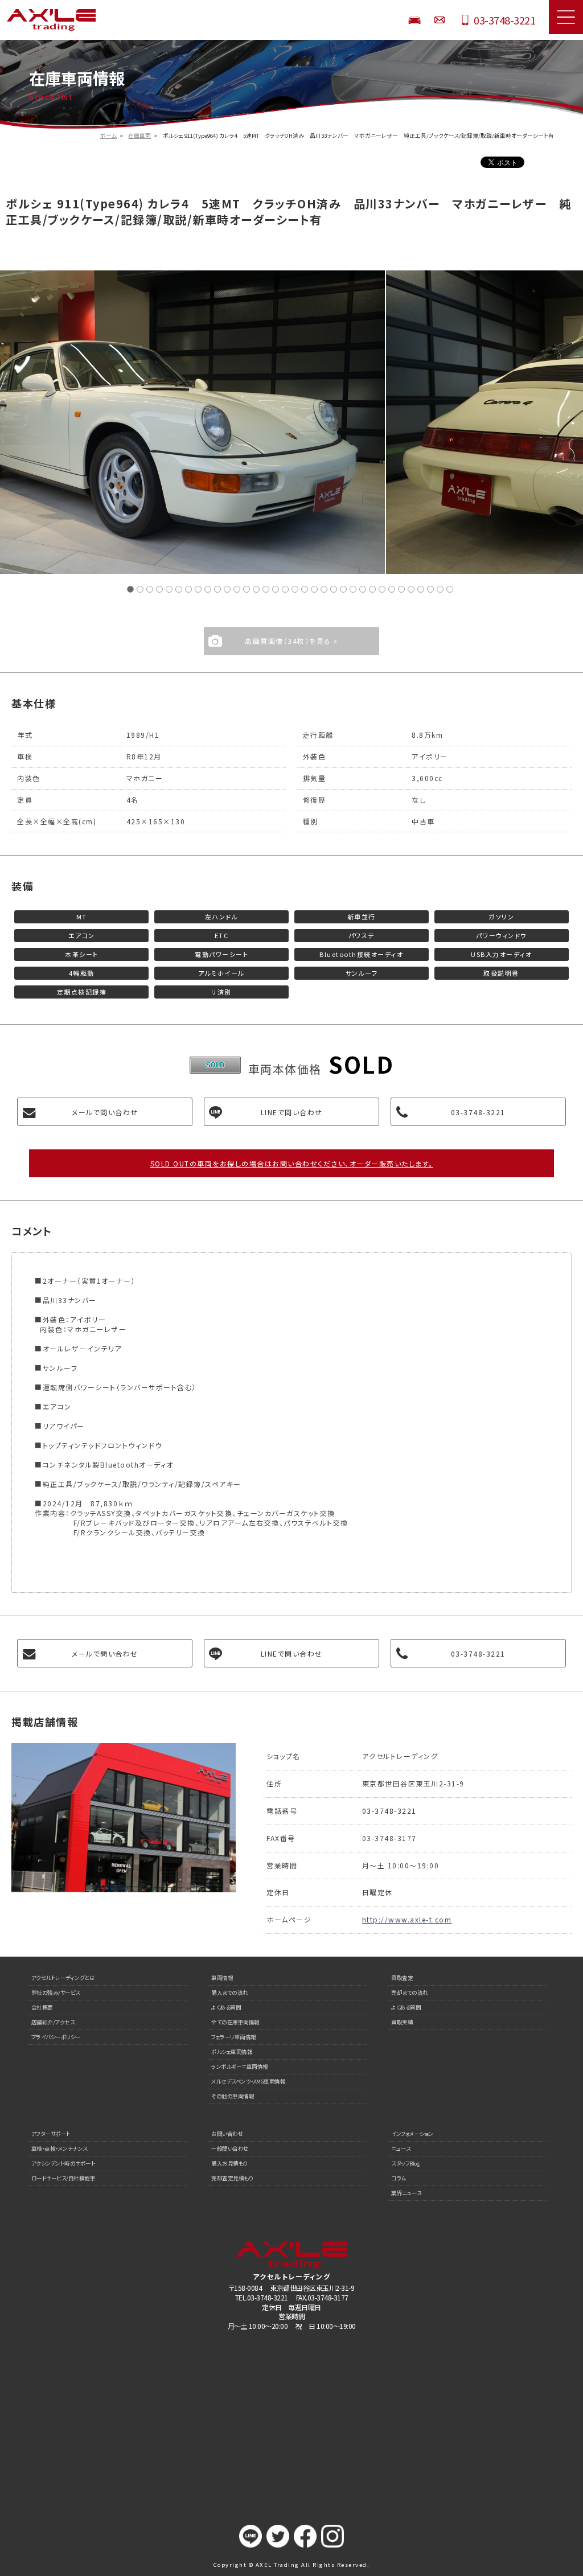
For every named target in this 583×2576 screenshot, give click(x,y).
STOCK (414, 20)
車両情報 (222, 1978)
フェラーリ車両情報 (234, 2037)
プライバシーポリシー (56, 2037)
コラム (399, 2178)
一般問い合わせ (230, 2148)
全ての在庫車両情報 (235, 2022)
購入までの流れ (230, 1992)
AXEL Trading (73, 20)
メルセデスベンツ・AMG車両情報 (248, 2081)
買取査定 (402, 1978)
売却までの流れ (410, 1992)
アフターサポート (51, 2134)
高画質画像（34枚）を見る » (291, 641)
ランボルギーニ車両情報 (240, 2066)
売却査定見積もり (232, 2178)
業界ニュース (406, 2193)
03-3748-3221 (504, 20)
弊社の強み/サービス (56, 1992)
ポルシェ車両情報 (232, 2052)
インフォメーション (412, 2134)
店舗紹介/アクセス (53, 2022)
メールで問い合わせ (105, 1112)
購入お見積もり (229, 2163)
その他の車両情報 (233, 2096)
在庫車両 (139, 135)
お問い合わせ (440, 20)
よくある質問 (226, 2007)
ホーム (108, 135)
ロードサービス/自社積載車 (63, 2178)
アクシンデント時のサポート (63, 2163)
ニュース (401, 2148)
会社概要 (42, 2007)
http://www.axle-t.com (407, 1919)
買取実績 (402, 2022)
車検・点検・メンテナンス (59, 2148)
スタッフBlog (405, 2163)
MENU (566, 17)
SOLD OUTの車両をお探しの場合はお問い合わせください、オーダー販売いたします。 (292, 1163)
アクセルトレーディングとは (63, 1978)
